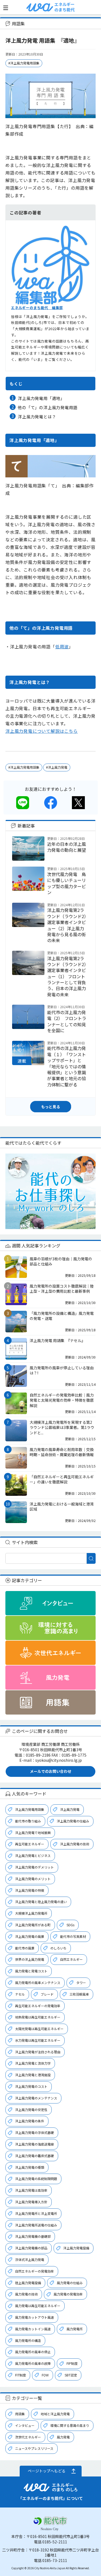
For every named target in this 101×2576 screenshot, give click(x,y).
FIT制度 (20, 2375)
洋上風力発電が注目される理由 (38, 2052)
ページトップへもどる (47, 2471)
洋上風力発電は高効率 (31, 2190)
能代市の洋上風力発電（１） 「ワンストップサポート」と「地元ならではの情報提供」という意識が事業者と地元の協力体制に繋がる (67, 1066)
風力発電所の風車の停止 (33, 2352)
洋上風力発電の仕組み (73, 1821)
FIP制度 (72, 2363)
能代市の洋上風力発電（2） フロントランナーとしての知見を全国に (67, 1021)
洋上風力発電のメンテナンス (36, 2098)
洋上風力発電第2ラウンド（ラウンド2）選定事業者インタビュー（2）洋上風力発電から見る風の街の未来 (67, 925)
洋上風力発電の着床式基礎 (34, 2156)
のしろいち (58, 1948)
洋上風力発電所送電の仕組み (36, 2225)
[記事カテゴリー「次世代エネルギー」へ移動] (50, 1653)
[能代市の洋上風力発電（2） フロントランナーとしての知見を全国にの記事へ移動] (28, 1026)
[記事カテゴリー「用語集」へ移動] (50, 1702)
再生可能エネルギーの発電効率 (38, 2006)
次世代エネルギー (28, 2437)
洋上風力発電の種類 (30, 2167)
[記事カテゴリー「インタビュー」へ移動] (50, 1603)
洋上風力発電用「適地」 (41, 398)
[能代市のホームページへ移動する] (51, 2528)
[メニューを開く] (6, 8)
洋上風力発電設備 (76, 2248)
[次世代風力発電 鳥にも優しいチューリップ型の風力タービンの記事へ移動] (28, 888)
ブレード (47, 1994)
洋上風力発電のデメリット (34, 1867)
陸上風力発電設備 (28, 2283)
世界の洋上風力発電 (30, 1959)
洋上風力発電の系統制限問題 (36, 2179)
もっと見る (51, 1107)
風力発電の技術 (26, 2294)
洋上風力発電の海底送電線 (34, 2144)
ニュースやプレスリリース (34, 2448)
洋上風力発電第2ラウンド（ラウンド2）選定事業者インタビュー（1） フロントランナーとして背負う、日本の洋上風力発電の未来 (67, 976)
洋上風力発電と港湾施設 (33, 2075)
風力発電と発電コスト (31, 1971)
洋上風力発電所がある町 (33, 1925)
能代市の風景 (25, 1948)
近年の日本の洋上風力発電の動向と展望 (67, 847)
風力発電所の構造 (28, 2340)
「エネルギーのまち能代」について (51, 2498)
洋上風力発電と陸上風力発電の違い (41, 1902)
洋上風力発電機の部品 (31, 2248)
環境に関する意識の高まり (70, 2425)
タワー (81, 1983)
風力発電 (63, 2437)
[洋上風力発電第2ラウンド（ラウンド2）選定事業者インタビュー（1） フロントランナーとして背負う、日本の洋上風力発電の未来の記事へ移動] (28, 972)
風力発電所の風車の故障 (33, 2363)
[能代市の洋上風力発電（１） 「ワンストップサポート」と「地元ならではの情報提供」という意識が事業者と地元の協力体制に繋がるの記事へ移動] (28, 1062)
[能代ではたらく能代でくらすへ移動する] (50, 1191)
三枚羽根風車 (79, 1994)
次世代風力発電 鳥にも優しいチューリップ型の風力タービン (67, 883)
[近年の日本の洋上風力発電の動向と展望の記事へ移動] (28, 858)
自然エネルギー (71, 1959)
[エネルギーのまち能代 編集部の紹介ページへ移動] (50, 301)
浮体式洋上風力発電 (30, 2259)
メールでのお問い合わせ (51, 1771)
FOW (45, 2375)
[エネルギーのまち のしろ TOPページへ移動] (40, 10)
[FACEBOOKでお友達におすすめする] (51, 806)
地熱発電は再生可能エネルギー (38, 2017)
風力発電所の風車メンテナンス (38, 1983)
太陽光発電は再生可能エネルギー (39, 2029)
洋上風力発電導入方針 (31, 2202)
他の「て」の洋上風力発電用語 (48, 407)
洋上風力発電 (70, 1809)
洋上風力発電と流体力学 (33, 2063)
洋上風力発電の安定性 (31, 2110)
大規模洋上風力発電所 (31, 1913)
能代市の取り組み (28, 1821)
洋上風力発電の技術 (75, 1844)
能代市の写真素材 (73, 1936)
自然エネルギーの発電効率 (34, 2271)
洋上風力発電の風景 (30, 1936)
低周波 (62, 646)
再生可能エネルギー (30, 1844)
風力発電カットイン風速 (33, 2329)
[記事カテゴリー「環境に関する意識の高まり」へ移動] (50, 1628)
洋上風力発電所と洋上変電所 (36, 2213)
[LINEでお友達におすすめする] (23, 806)
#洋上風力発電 (57, 767)
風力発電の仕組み (70, 2283)
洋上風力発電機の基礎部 (33, 2236)
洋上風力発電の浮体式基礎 (34, 2132)
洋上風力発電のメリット (33, 1879)
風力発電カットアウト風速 (34, 2317)
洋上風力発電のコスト (31, 2086)
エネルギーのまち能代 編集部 (37, 308)
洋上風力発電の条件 (30, 2121)
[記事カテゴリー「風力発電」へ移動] (50, 1678)
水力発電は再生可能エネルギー (38, 2040)
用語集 (20, 2414)
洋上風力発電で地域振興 (33, 1833)
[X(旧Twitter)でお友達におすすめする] (78, 806)
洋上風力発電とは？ (37, 416)
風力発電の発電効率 (68, 2294)
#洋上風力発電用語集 (24, 63)
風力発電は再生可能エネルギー (38, 2306)
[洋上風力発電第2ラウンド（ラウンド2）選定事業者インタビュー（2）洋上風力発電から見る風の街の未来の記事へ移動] (28, 924)
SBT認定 (71, 2375)
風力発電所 (75, 2329)
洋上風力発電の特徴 (30, 1890)
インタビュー (25, 2425)
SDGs (70, 1925)
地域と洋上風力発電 (55, 2414)
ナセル (20, 1994)
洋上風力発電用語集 (30, 1809)
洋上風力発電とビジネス (33, 1855)
